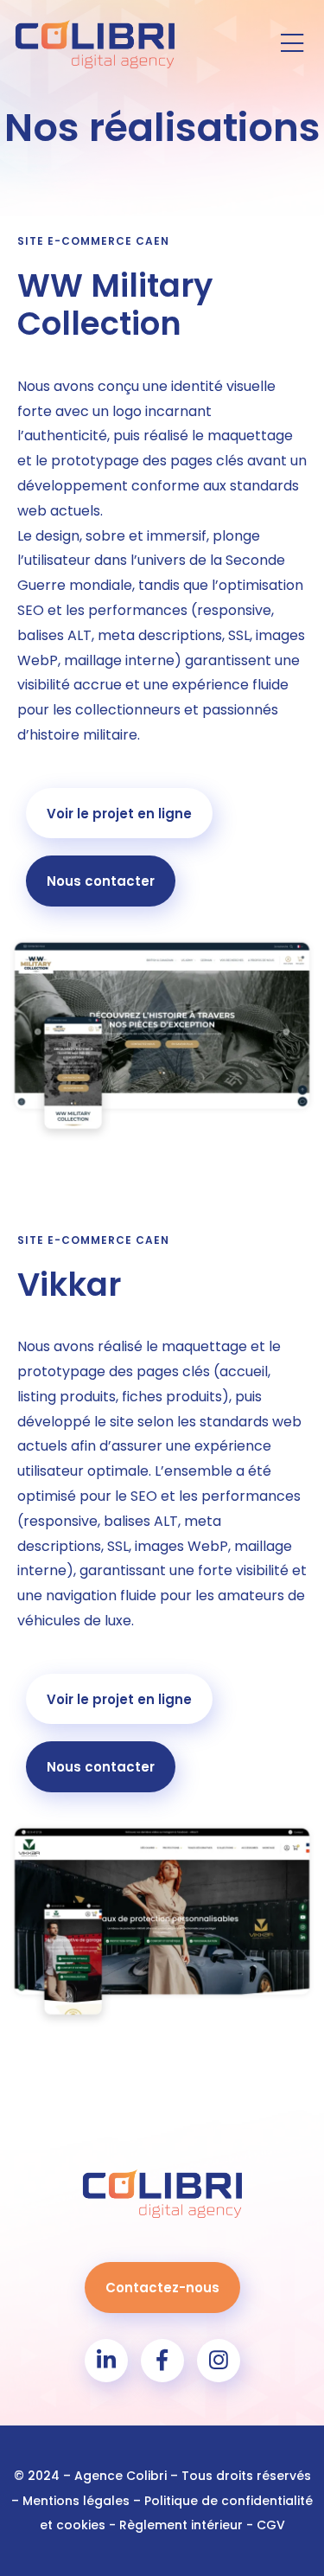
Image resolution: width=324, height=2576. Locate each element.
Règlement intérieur (181, 2525)
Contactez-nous (162, 2288)
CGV (271, 2525)
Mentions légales (76, 2501)
